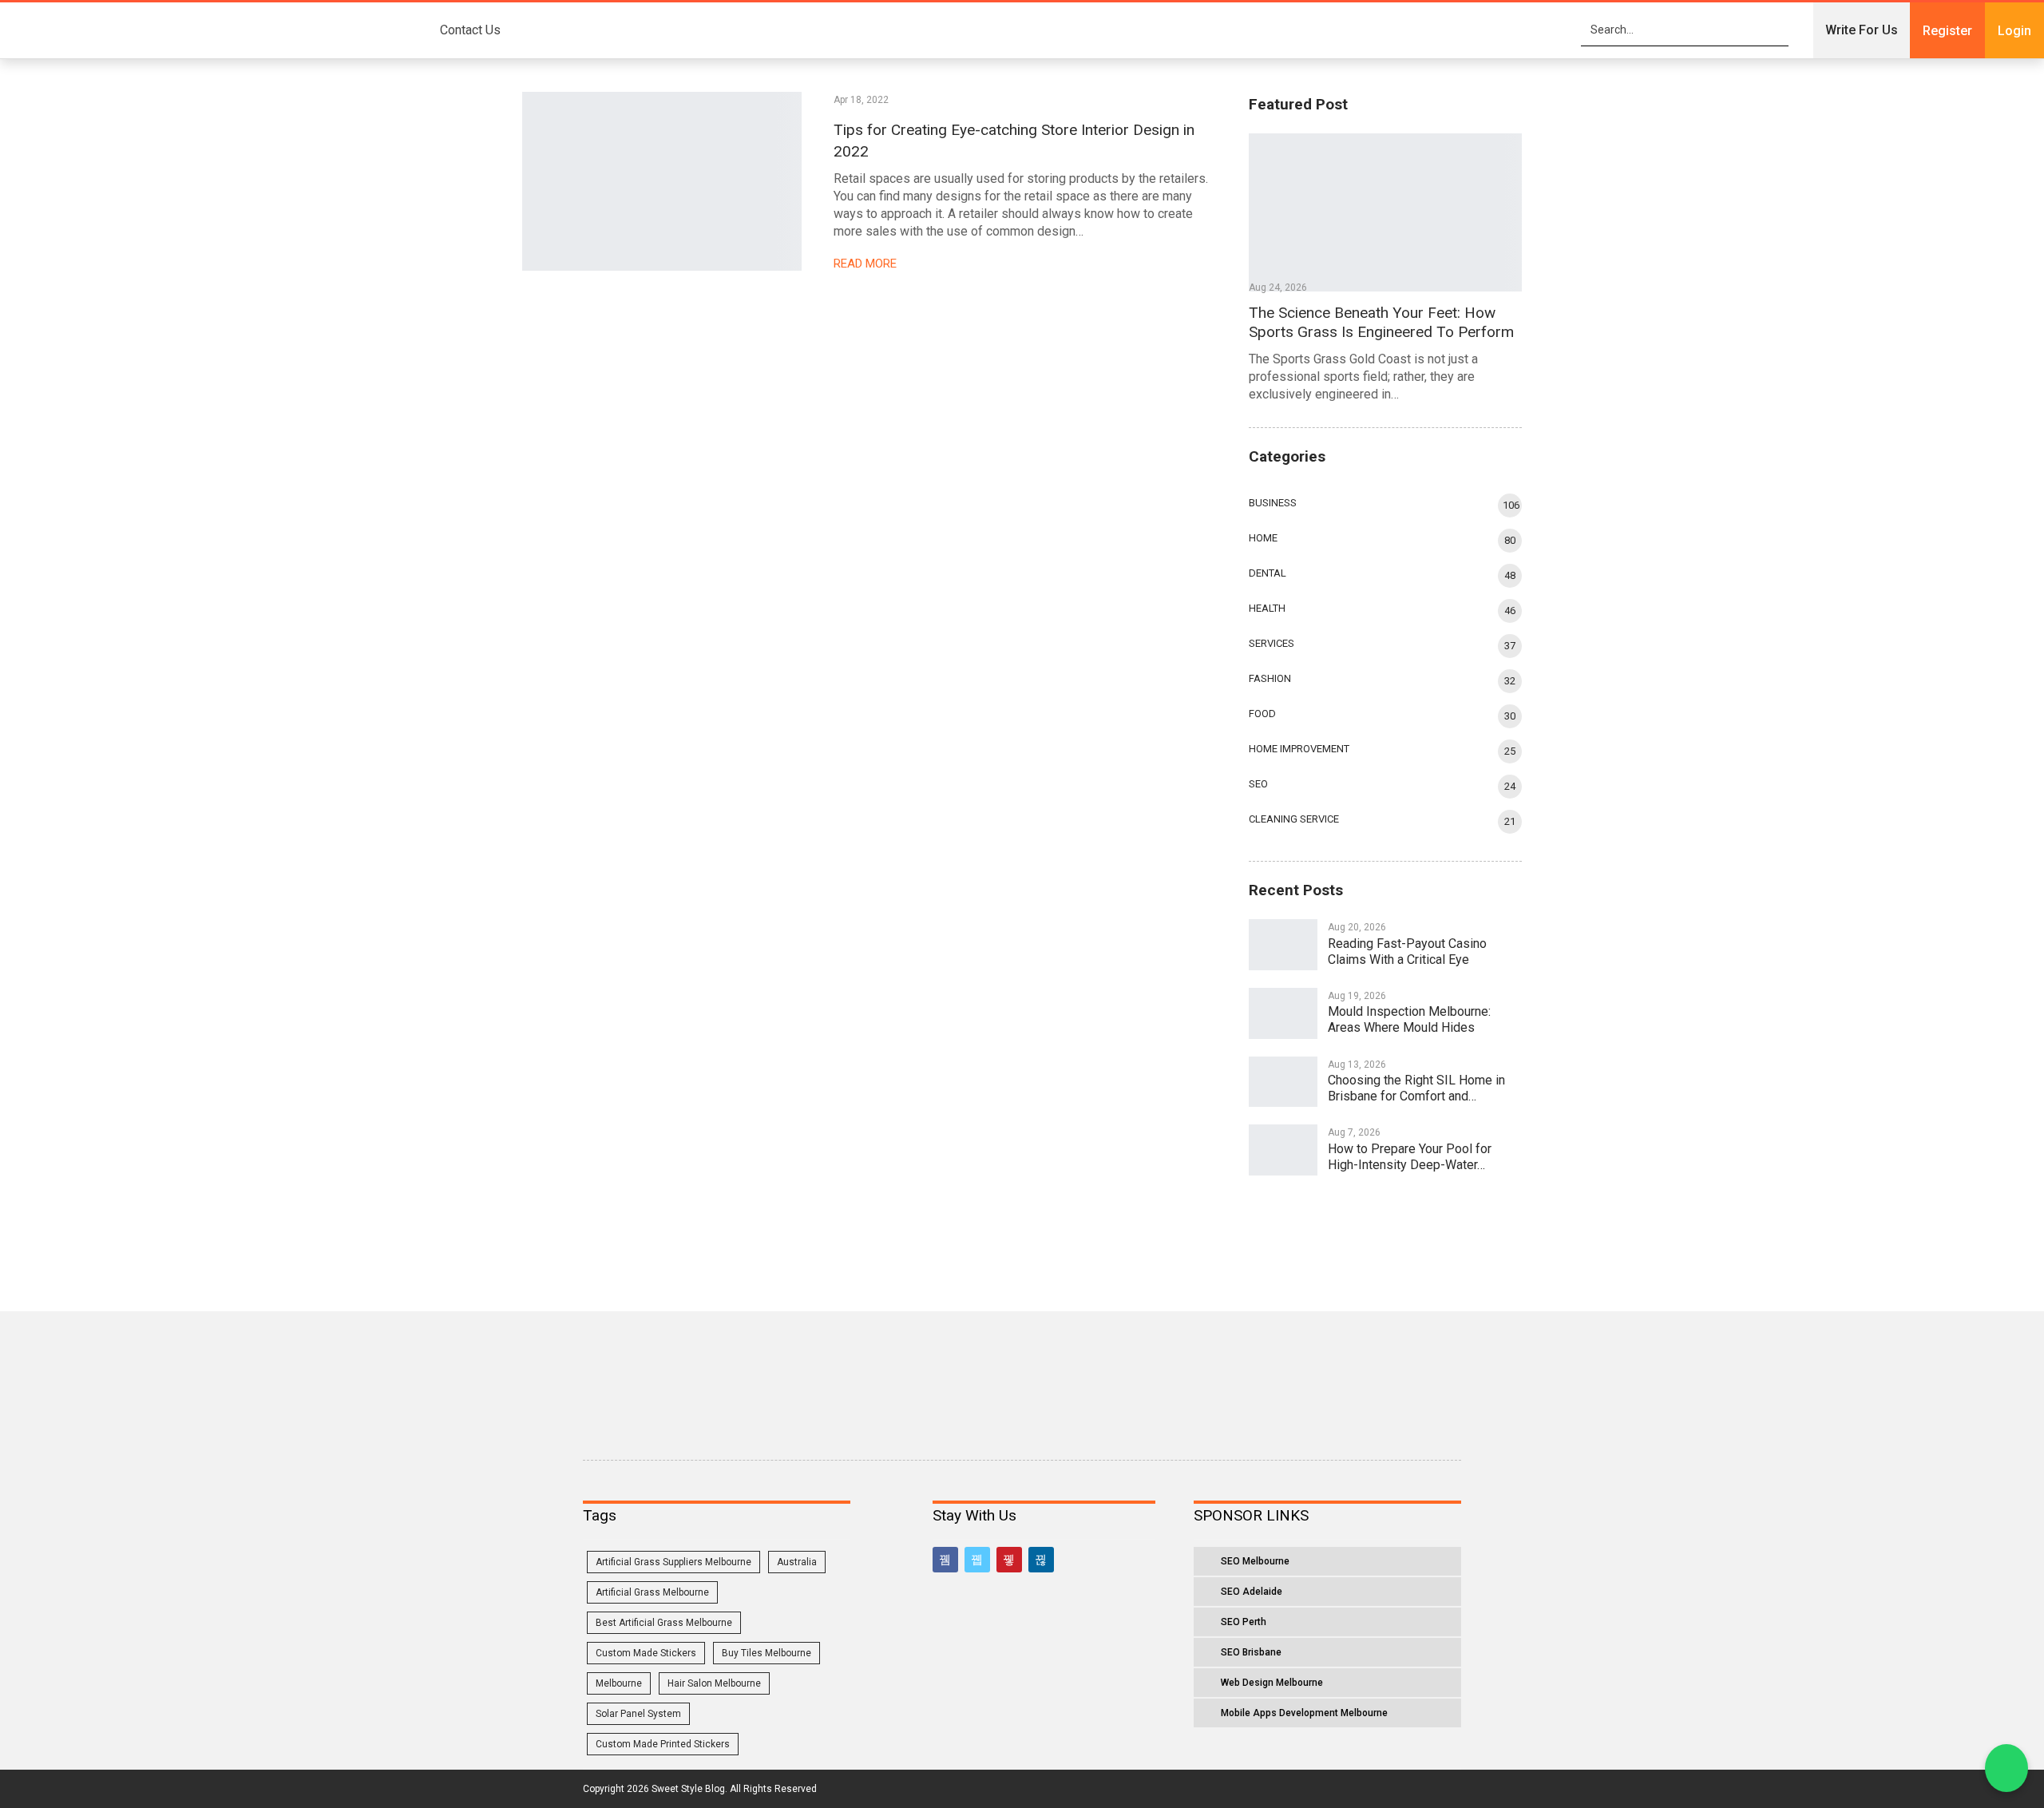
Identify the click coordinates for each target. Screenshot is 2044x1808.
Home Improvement (1299, 749)
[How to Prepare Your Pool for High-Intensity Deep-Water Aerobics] (1283, 1150)
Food (1262, 714)
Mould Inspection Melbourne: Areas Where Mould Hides (1409, 1019)
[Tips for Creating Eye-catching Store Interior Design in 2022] (662, 181)
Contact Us (470, 30)
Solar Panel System (638, 1714)
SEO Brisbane (1251, 1652)
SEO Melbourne (1255, 1561)
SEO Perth (1244, 1622)
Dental (1268, 573)
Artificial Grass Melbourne (652, 1592)
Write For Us (1862, 30)
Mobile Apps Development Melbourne (1304, 1713)
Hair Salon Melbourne (714, 1683)
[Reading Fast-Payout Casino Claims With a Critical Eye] (1283, 945)
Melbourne (619, 1683)
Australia (797, 1562)
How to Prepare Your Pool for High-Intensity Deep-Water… (1410, 1157)
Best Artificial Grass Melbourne (664, 1623)
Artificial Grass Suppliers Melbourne (673, 1562)
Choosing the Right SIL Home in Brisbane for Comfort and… (1416, 1088)
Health (1267, 608)
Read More (867, 264)
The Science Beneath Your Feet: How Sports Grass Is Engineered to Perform (1381, 322)
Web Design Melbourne (1272, 1683)
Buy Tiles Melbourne (766, 1653)
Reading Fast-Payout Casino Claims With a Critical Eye (1407, 952)
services (1272, 643)
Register (1947, 31)
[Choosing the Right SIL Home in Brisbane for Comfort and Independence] (1283, 1082)
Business (1273, 503)
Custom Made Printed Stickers (663, 1744)
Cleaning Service (1294, 819)
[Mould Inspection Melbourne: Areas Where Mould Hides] (1283, 1013)
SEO (1258, 784)
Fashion (1270, 678)
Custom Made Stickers (646, 1653)
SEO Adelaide (1252, 1592)
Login (2014, 31)
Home (1263, 538)
